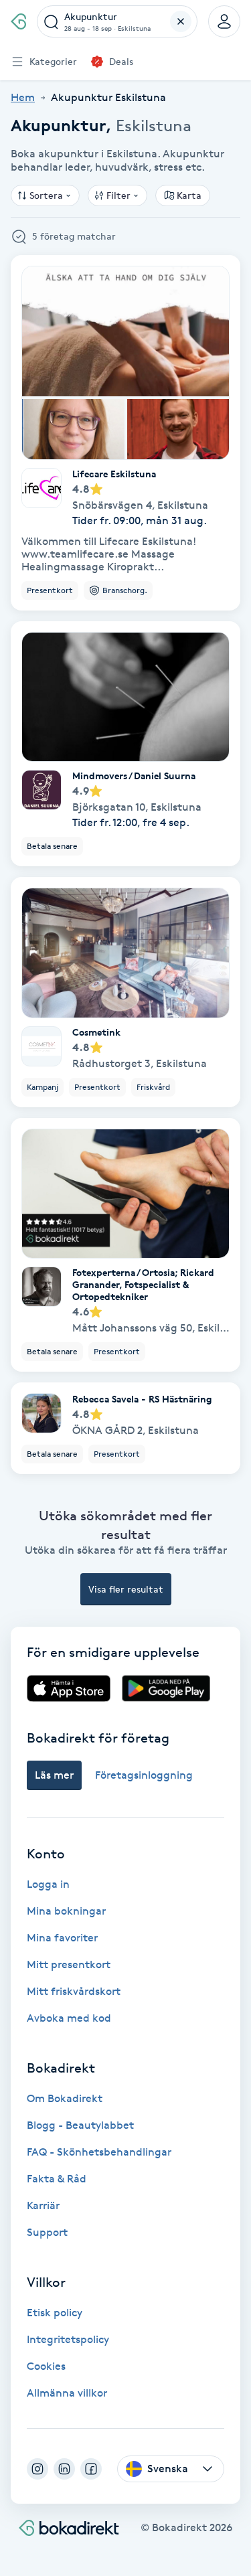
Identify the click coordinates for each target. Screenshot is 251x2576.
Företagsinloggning (144, 1775)
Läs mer (54, 1775)
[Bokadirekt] (18, 21)
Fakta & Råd (57, 2179)
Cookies (46, 2366)
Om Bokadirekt (65, 2098)
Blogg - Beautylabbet (80, 2125)
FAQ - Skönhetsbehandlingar (99, 2152)
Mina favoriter (62, 1938)
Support (47, 2232)
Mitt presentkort (69, 1964)
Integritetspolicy (68, 2339)
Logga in (48, 1884)
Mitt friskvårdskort (74, 1991)
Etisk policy (55, 2313)
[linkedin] (64, 2469)
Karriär (43, 2205)
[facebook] (91, 2469)
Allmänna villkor (67, 2393)
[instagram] (37, 2469)
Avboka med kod (69, 2018)
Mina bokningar (66, 1911)
